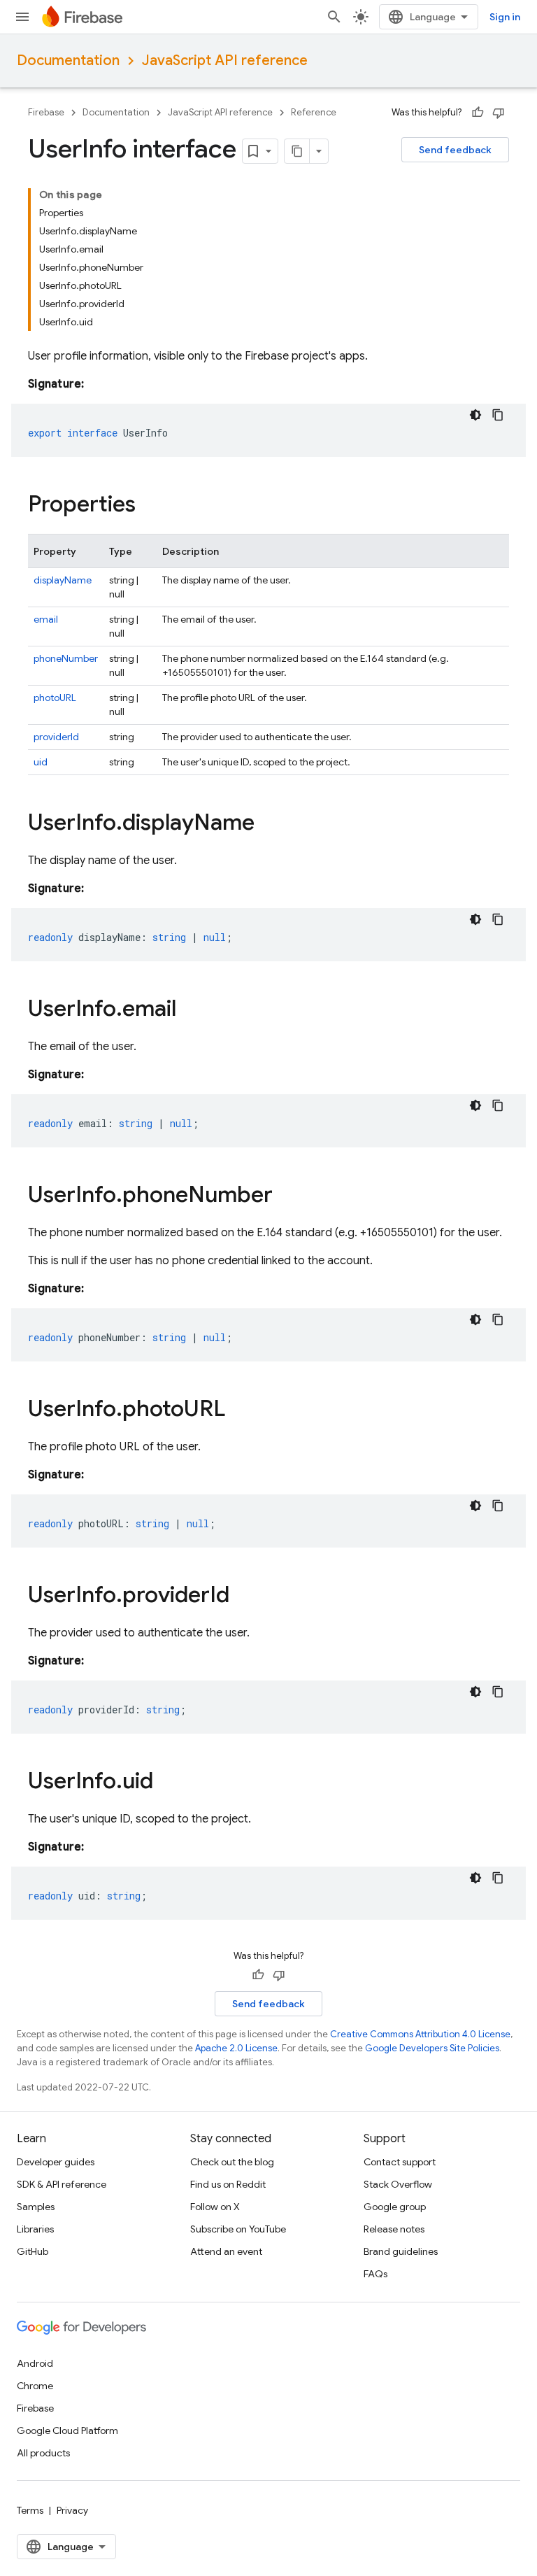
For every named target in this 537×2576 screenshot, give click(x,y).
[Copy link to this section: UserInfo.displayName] (268, 824)
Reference (314, 112)
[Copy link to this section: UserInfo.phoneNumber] (287, 1196)
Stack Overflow (398, 2184)
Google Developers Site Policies (432, 2048)
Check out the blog (232, 2162)
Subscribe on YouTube (238, 2229)
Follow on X (215, 2207)
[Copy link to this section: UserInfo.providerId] (243, 1597)
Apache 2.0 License (236, 2048)
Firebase (46, 112)
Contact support (400, 2162)
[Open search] (334, 17)
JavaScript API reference (225, 61)
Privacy (72, 2510)
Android (35, 2363)
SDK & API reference (62, 2184)
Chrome (35, 2386)
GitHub (33, 2251)
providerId (56, 737)
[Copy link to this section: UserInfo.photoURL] (239, 1410)
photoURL (55, 698)
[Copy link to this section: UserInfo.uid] (167, 1783)
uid (41, 762)
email (46, 619)
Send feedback (455, 150)
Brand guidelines (401, 2251)
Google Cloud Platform (67, 2430)
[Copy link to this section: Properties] (150, 506)
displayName (63, 580)
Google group (395, 2207)
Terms (30, 2510)
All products (43, 2453)
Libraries (35, 2229)
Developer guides (56, 2162)
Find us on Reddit (228, 2184)
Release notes (394, 2229)
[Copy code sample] (498, 415)
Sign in (505, 17)
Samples (36, 2207)
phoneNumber (66, 658)
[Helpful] (478, 113)
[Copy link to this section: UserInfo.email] (190, 1010)
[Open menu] (22, 17)
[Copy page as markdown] (297, 151)
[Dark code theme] (475, 415)
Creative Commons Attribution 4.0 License (420, 2034)
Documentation (68, 61)
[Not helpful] (499, 113)
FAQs (375, 2274)
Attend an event (226, 2251)
